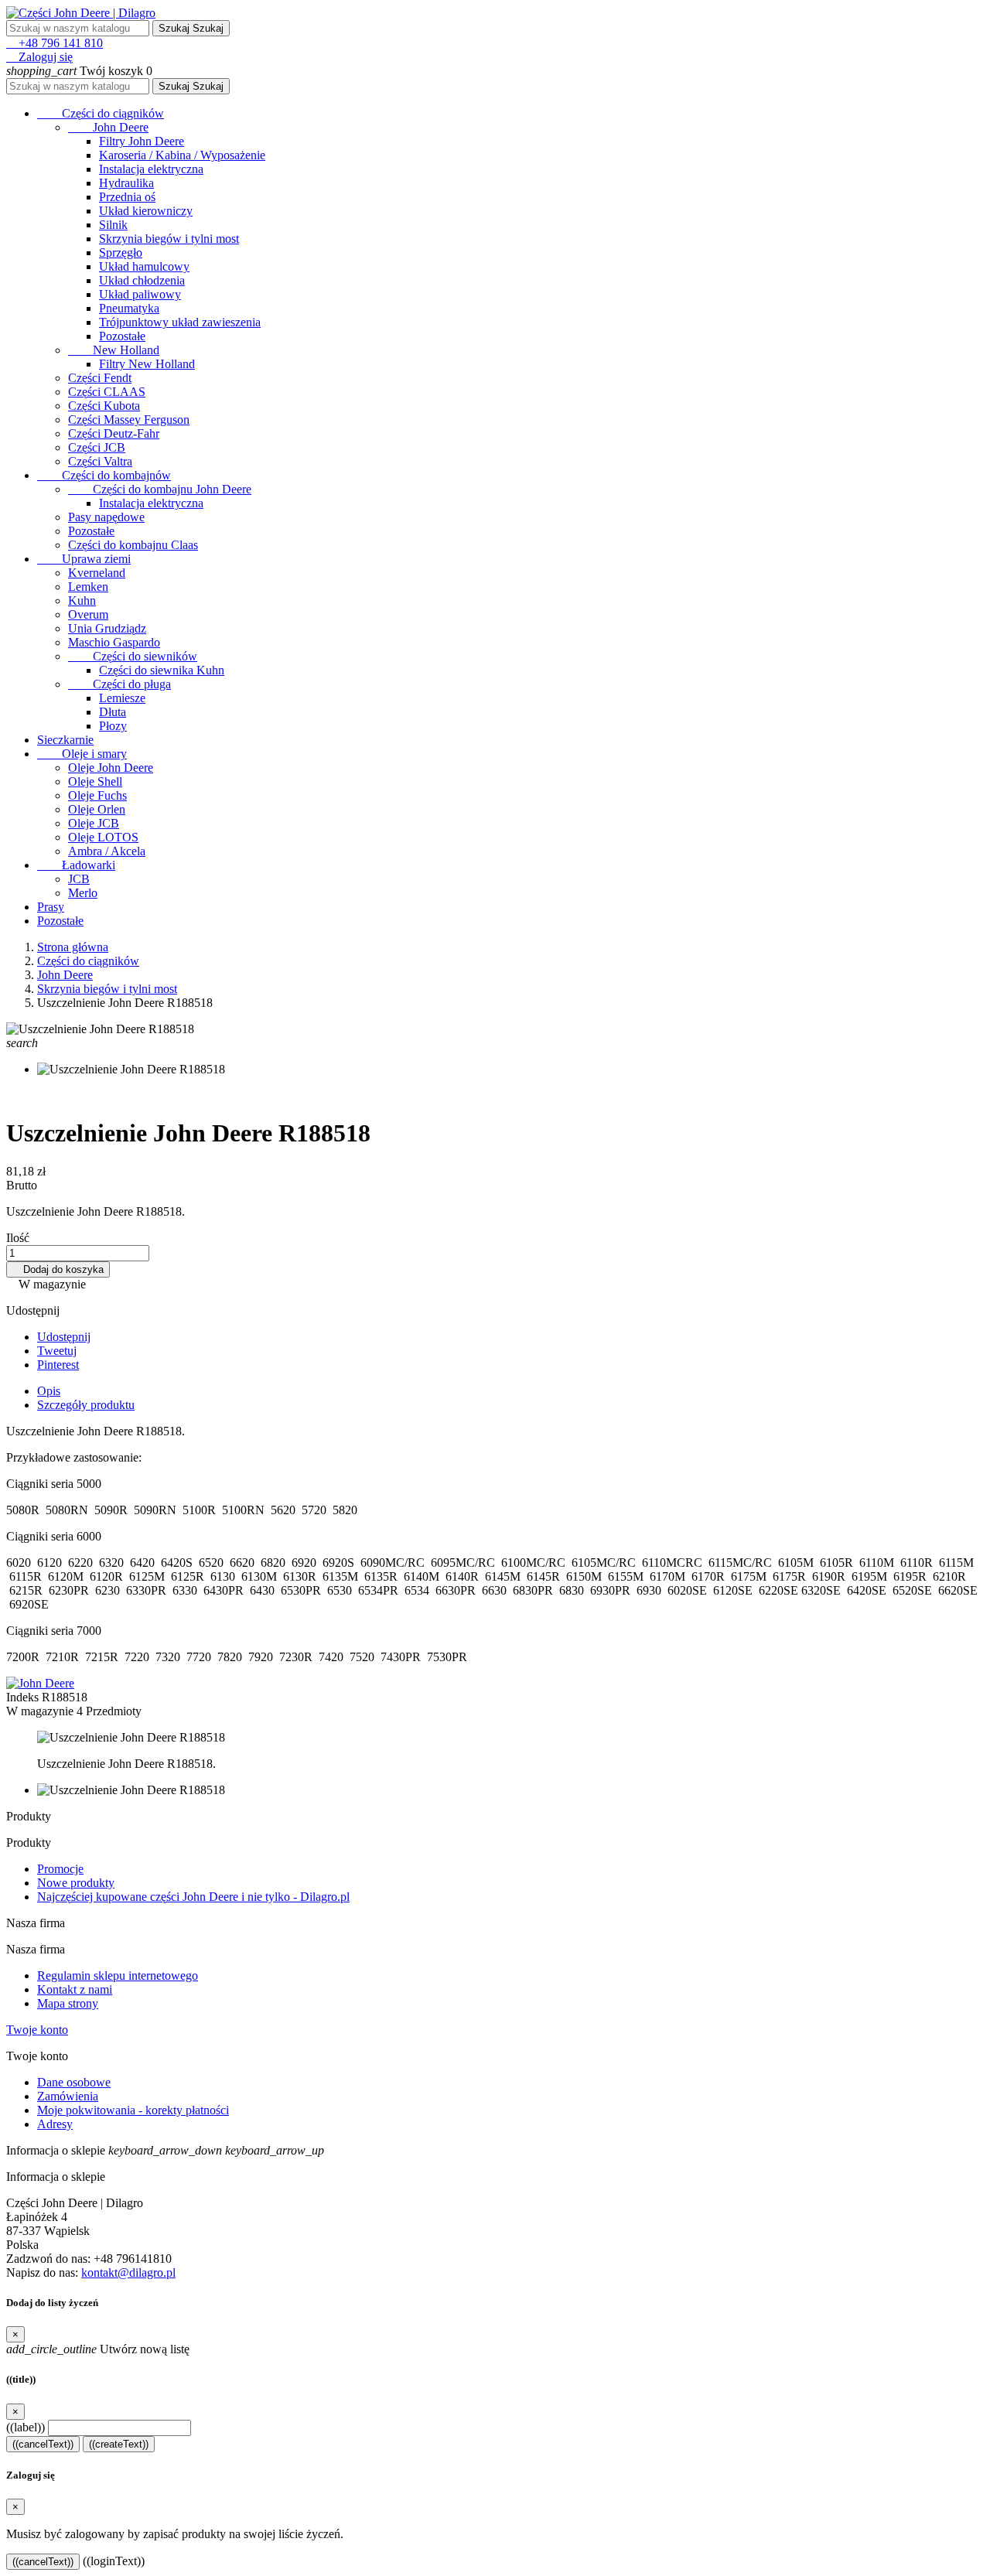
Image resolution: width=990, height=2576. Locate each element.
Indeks (24, 1697)
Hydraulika (126, 183)
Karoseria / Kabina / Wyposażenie (182, 155)
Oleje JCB (94, 823)
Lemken (88, 587)
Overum (88, 614)
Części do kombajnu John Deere (160, 489)
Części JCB (97, 447)
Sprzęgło (121, 252)
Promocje (60, 1869)
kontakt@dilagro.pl (128, 2272)
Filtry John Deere (142, 141)
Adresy (55, 2124)
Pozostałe (122, 336)
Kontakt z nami (75, 1989)
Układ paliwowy (140, 294)
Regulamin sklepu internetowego (118, 1976)
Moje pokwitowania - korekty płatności (133, 2110)
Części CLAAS (107, 392)
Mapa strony (68, 2003)
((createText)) (119, 2444)
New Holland (114, 350)
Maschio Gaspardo (114, 642)
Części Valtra (100, 461)
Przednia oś (127, 197)
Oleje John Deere (111, 768)
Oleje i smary (82, 754)
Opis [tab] (49, 1391)
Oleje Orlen (97, 809)
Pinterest (58, 1365)
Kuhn (82, 600)
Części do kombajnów (104, 475)
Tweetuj (57, 1351)
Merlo (83, 893)
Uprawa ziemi (84, 559)
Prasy (51, 907)
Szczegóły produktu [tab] (86, 1405)
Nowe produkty (76, 1883)
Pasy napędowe (106, 517)
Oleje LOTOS (103, 837)
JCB (79, 879)
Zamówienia (68, 2096)
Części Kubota (104, 406)
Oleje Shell (95, 781)
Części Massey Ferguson (129, 420)
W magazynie (40, 1711)
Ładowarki (76, 865)
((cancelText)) (43, 2444)
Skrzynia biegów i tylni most (169, 239)
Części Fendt (100, 378)
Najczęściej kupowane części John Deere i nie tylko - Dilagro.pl (193, 1897)
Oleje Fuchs (97, 795)
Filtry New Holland (147, 364)
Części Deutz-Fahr (114, 433)
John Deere (108, 127)
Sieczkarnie (65, 740)
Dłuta (113, 712)
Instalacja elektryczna (151, 169)
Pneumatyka (129, 308)
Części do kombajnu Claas (133, 545)
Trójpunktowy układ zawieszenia (180, 322)
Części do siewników (133, 656)
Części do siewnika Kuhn (162, 670)
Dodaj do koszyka (58, 1269)
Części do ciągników (101, 113)
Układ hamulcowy (144, 266)
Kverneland (97, 573)
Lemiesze (122, 698)
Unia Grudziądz (107, 628)
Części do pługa (119, 684)
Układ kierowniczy (146, 211)
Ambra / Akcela (107, 851)
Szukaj (191, 28)
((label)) (26, 2427)
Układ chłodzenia (142, 280)
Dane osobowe (74, 2082)
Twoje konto (37, 2030)
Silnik (113, 225)
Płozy (113, 726)
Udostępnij (64, 1337)
